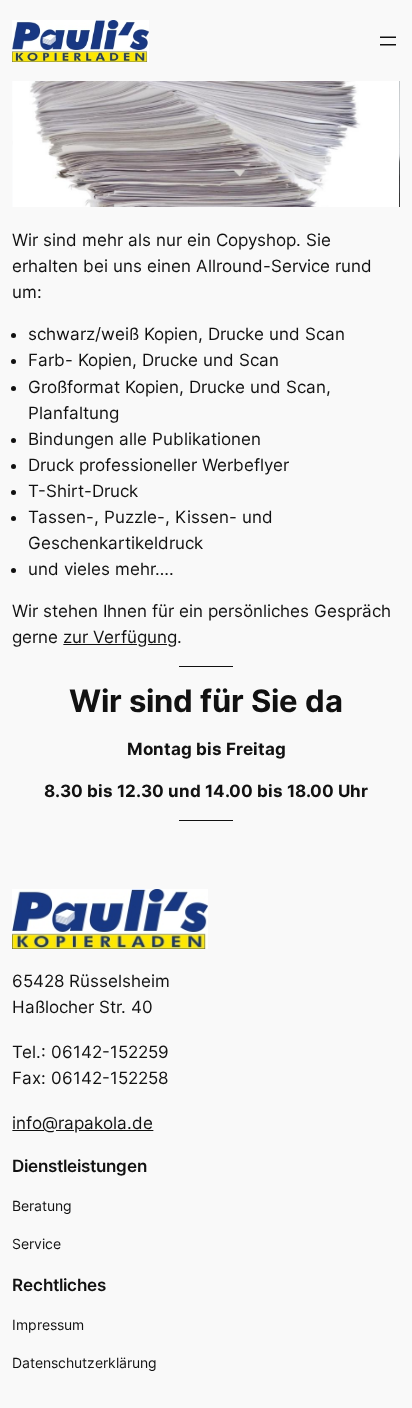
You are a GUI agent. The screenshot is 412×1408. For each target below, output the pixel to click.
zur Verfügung (120, 637)
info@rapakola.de (82, 1123)
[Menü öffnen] (388, 41)
